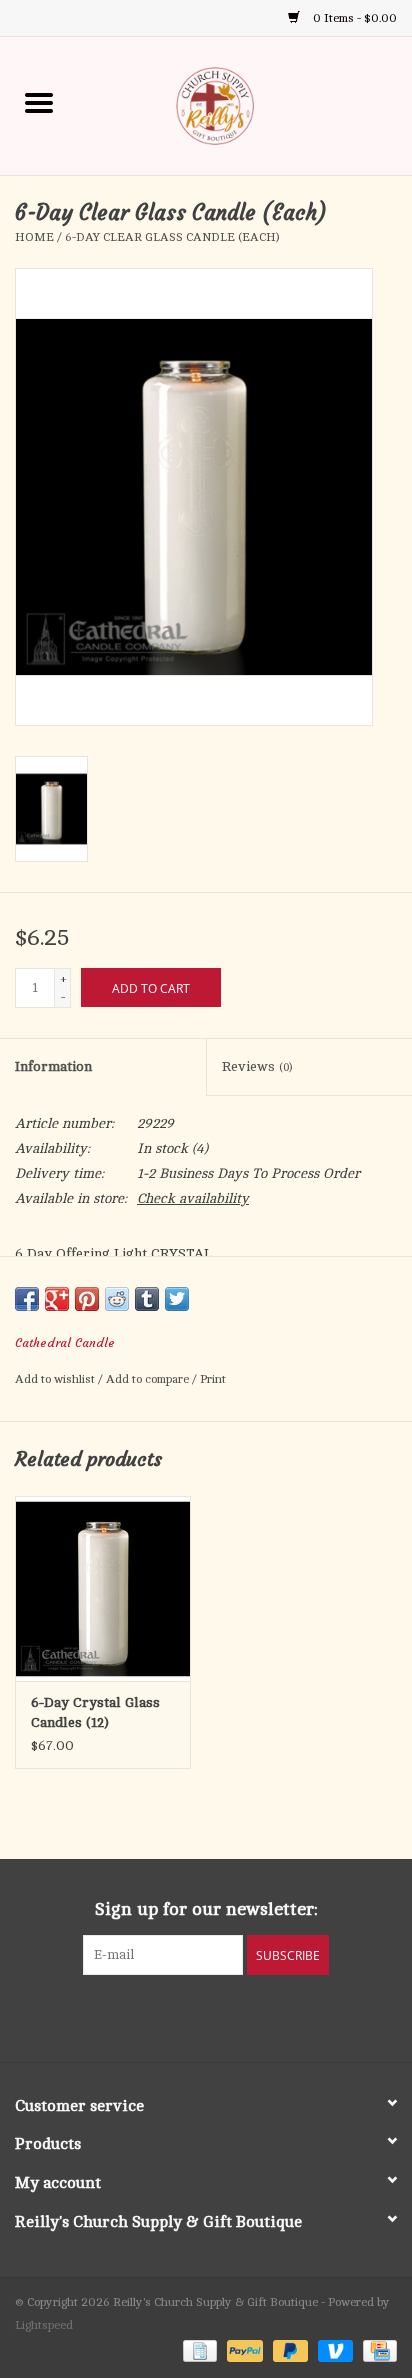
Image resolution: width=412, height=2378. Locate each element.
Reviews (257, 1066)
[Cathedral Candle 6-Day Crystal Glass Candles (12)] (103, 1588)
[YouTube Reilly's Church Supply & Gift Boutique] (224, 2016)
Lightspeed (44, 2325)
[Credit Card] (376, 2350)
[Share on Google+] (57, 1299)
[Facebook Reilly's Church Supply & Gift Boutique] (152, 2016)
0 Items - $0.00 (353, 18)
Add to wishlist (56, 1379)
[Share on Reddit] (117, 1299)
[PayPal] (242, 2350)
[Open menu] (39, 102)
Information (53, 1066)
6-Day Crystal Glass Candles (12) (95, 1712)
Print (213, 1379)
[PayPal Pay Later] (288, 2350)
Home (34, 237)
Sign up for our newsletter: (206, 1909)
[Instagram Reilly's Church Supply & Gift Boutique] (260, 2016)
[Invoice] (198, 2350)
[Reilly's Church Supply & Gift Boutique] (245, 104)
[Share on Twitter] (177, 1299)
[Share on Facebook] (27, 1299)
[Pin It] (87, 1299)
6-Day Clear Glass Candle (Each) (172, 237)
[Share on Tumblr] (147, 1299)
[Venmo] (333, 2350)
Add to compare (149, 1379)
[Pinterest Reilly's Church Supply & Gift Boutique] (188, 2016)
